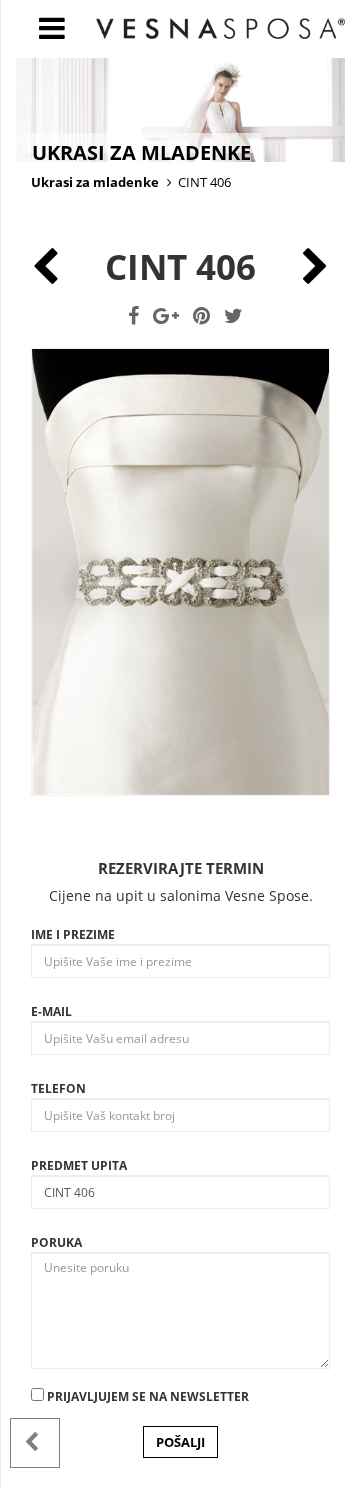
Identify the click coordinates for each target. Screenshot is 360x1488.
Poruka (56, 1242)
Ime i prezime (73, 934)
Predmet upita (79, 1165)
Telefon (58, 1088)
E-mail (51, 1011)
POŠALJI (180, 1442)
